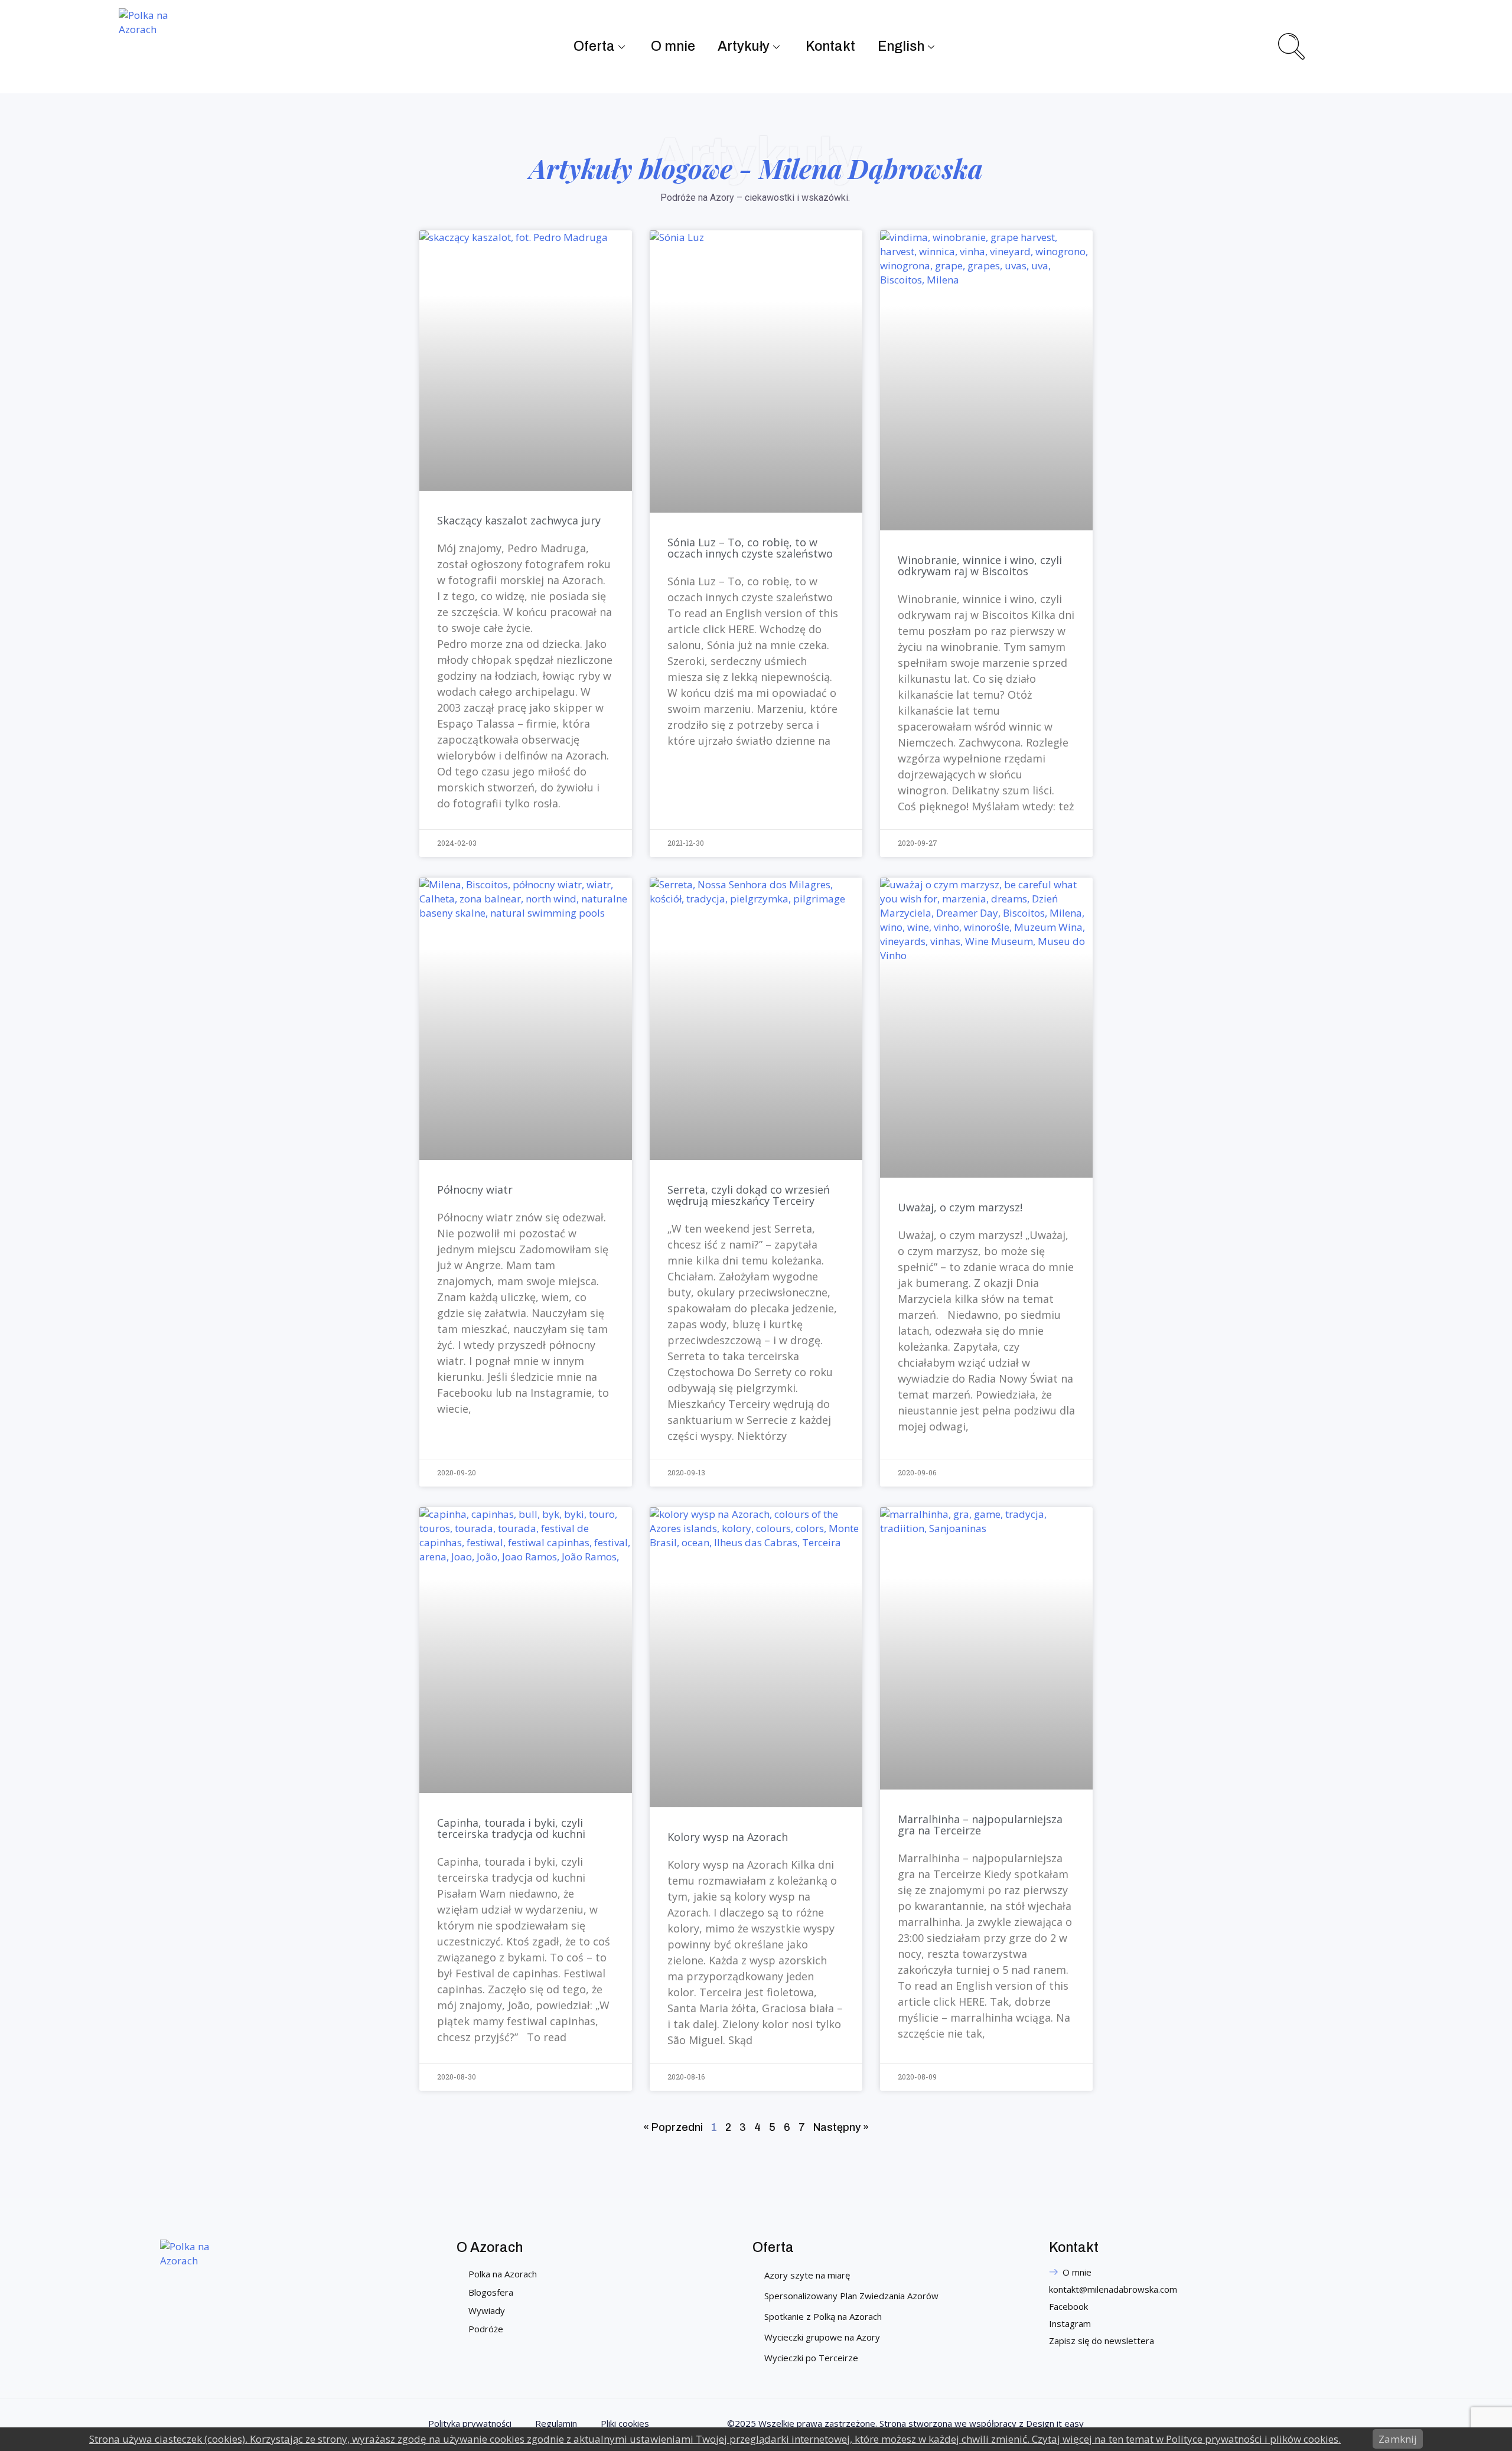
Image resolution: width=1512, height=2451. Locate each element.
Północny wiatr (475, 1189)
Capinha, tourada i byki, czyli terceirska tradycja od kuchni (511, 1828)
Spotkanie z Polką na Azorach (823, 2316)
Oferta (594, 46)
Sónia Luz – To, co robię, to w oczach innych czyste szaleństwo (750, 548)
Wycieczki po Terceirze (811, 2358)
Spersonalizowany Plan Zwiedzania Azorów (851, 2296)
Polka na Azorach (503, 2274)
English (901, 46)
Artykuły (744, 46)
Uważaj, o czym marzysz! (960, 1207)
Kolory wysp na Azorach (728, 1837)
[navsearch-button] (1290, 45)
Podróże (486, 2329)
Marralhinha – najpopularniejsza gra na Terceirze (980, 1825)
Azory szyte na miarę (807, 2275)
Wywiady (487, 2310)
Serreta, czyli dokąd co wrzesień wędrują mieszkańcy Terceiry (749, 1195)
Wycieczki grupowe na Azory (822, 2337)
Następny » (841, 2127)
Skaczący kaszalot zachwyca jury (519, 520)
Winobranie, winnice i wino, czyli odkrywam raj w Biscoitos (980, 566)
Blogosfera (491, 2292)
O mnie (673, 46)
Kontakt (830, 46)
